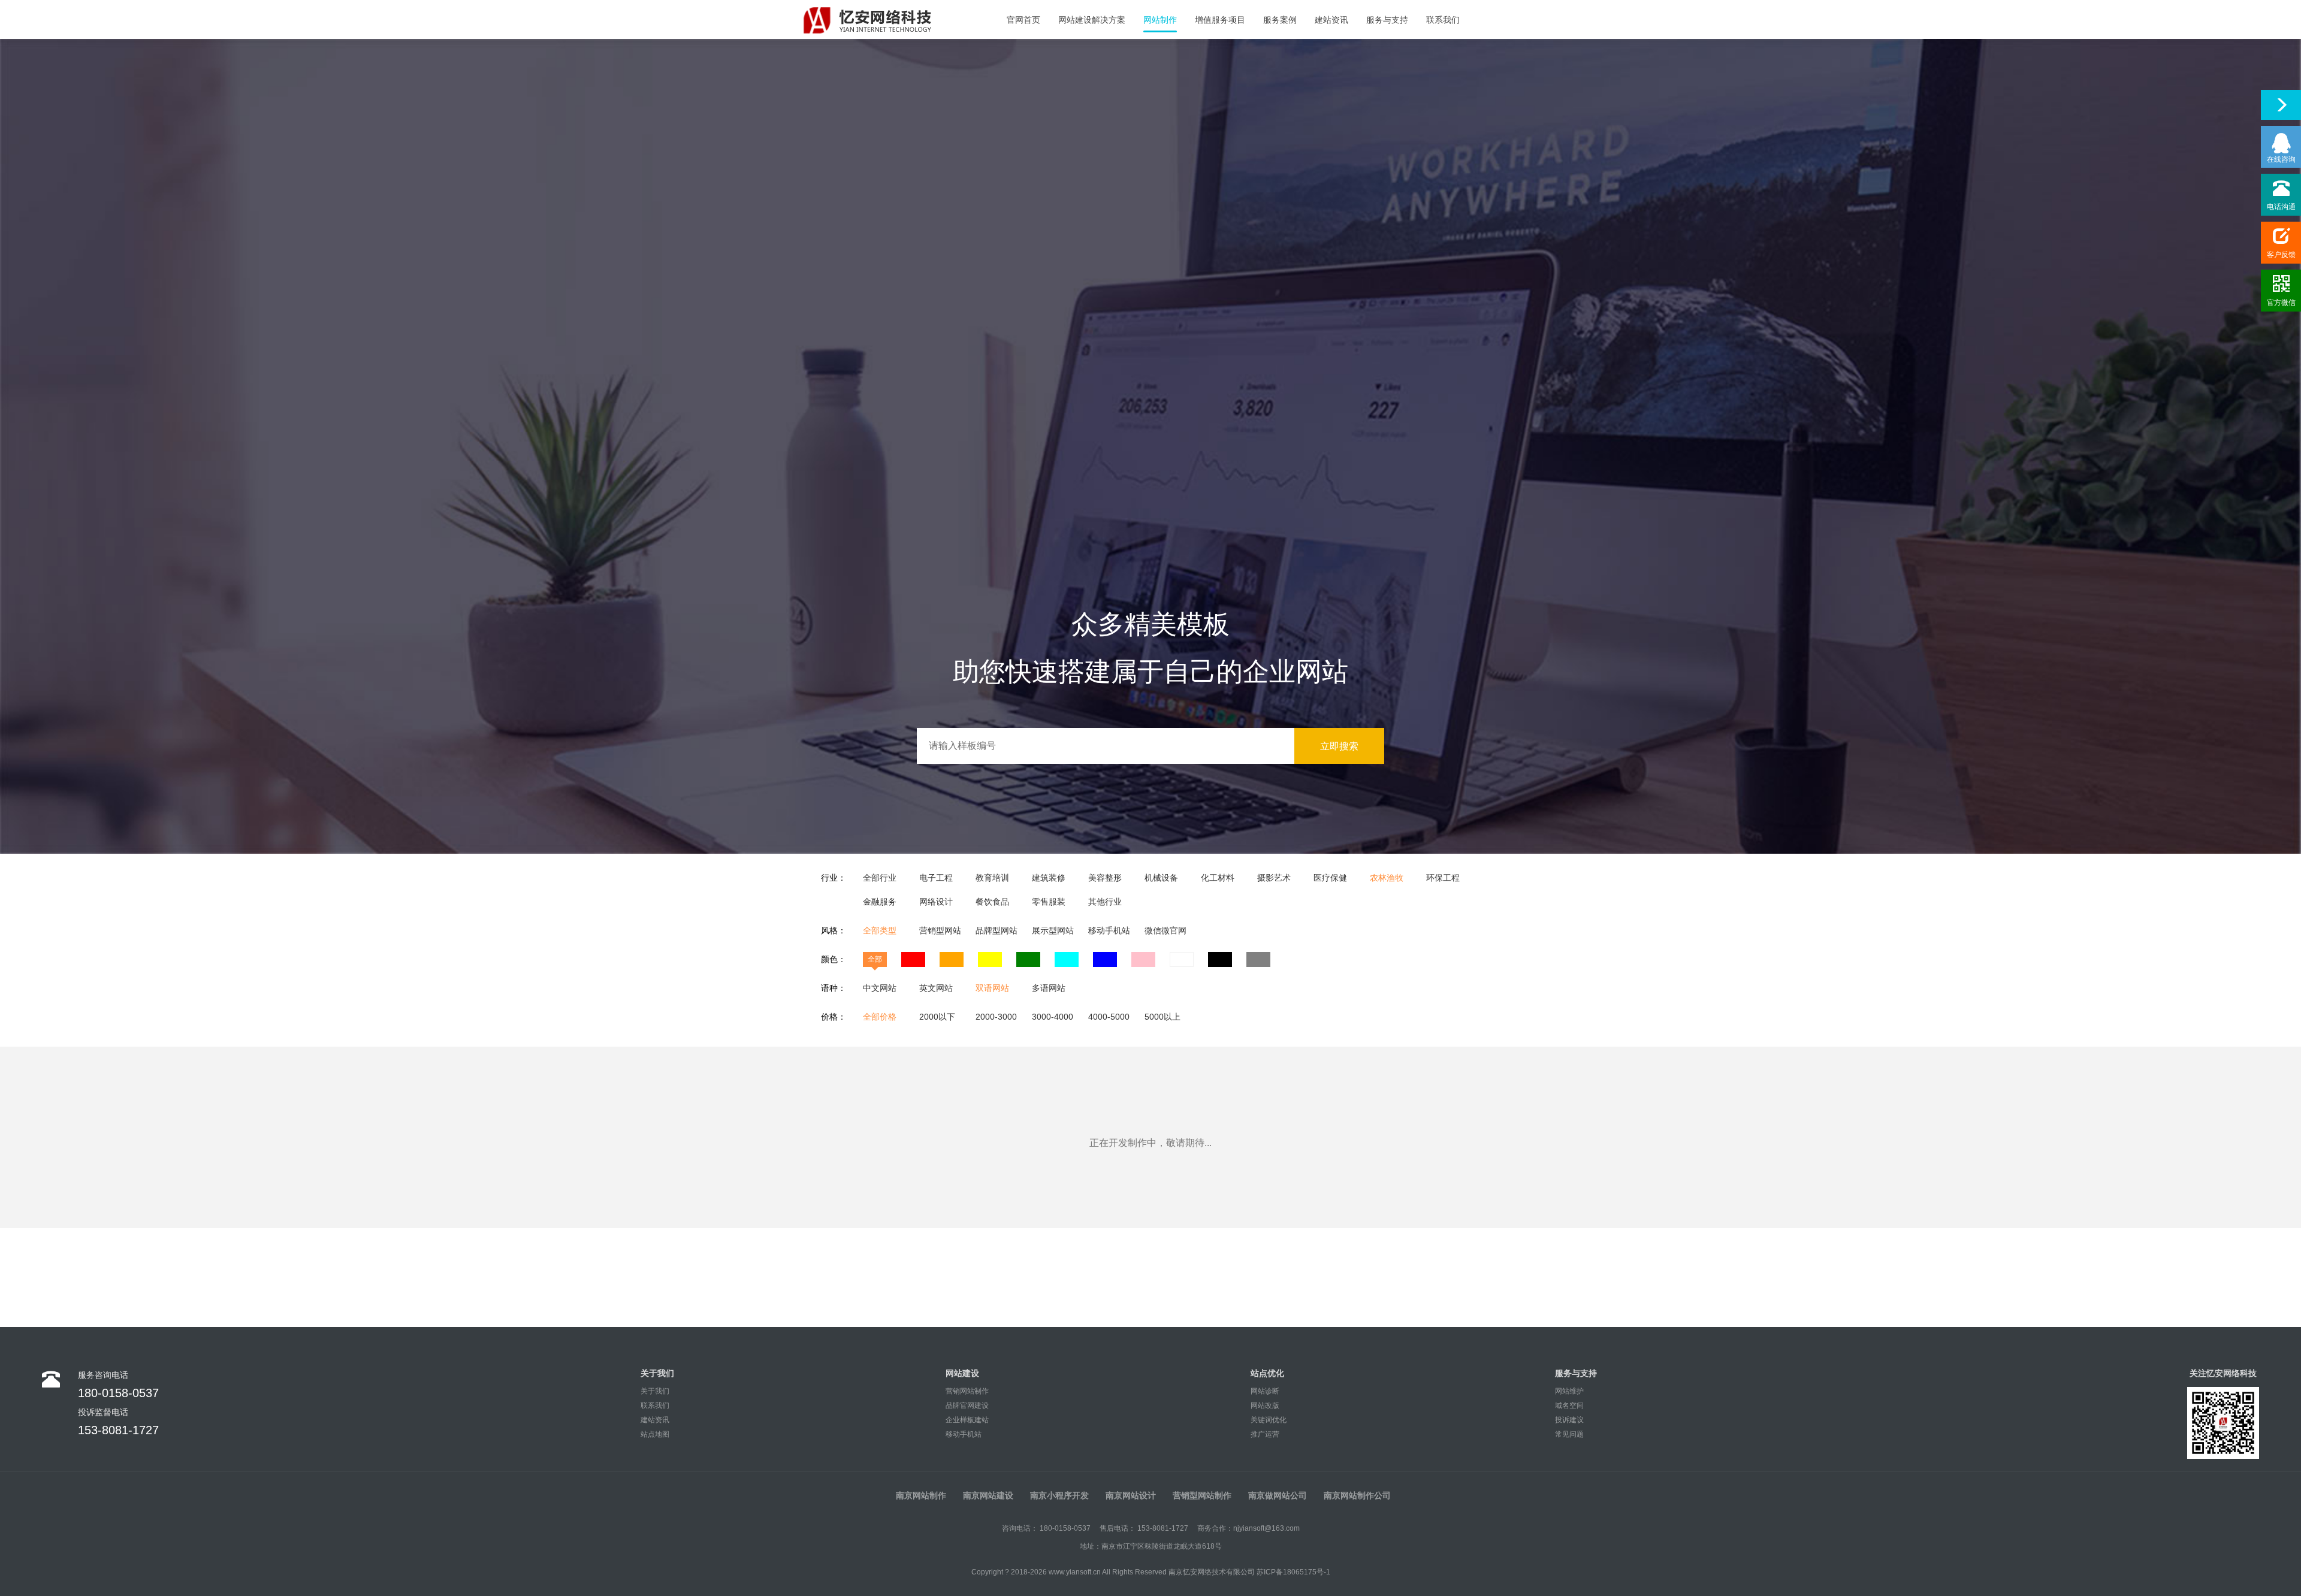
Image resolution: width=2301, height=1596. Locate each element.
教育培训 (992, 878)
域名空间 (1569, 1405)
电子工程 (936, 878)
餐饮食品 (992, 902)
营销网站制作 (967, 1391)
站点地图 (655, 1434)
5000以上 (1162, 1017)
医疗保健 (1330, 878)
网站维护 (1569, 1391)
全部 (875, 959)
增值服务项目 (1220, 20)
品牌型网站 (997, 930)
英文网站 (936, 988)
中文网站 (880, 988)
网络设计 (936, 902)
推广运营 (1265, 1434)
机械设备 (1161, 878)
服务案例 (1280, 20)
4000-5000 (1109, 1017)
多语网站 (1049, 988)
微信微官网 (1165, 930)
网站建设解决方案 (1092, 20)
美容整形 (1105, 878)
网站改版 (1265, 1405)
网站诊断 (1265, 1391)
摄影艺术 (1274, 878)
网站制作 (1160, 20)
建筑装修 (1049, 878)
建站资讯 (1331, 20)
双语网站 (992, 988)
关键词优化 (1269, 1420)
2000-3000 (996, 1017)
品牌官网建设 (967, 1405)
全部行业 (880, 878)
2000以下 (937, 1017)
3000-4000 (1053, 1017)
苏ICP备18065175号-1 (1293, 1572)
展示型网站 (1053, 930)
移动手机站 (1109, 930)
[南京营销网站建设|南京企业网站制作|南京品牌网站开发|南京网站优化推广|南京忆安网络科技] (884, 19)
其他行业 (1105, 902)
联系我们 (1443, 20)
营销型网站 (940, 930)
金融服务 (880, 902)
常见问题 (1569, 1434)
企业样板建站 (967, 1420)
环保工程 (1443, 878)
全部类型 (880, 930)
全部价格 (880, 1017)
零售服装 (1049, 902)
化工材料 (1218, 878)
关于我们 (655, 1391)
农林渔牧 (1387, 878)
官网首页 (1023, 20)
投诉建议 (1569, 1420)
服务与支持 (1387, 20)
